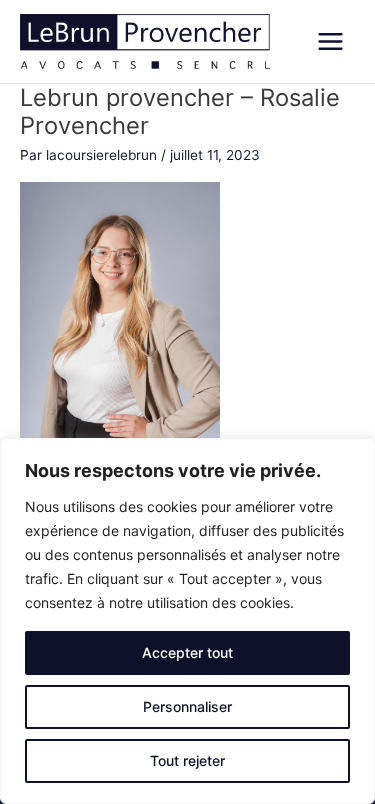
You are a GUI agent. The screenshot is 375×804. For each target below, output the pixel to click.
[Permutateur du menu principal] (331, 42)
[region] (187, 621)
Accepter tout (187, 652)
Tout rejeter (187, 760)
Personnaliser (187, 706)
